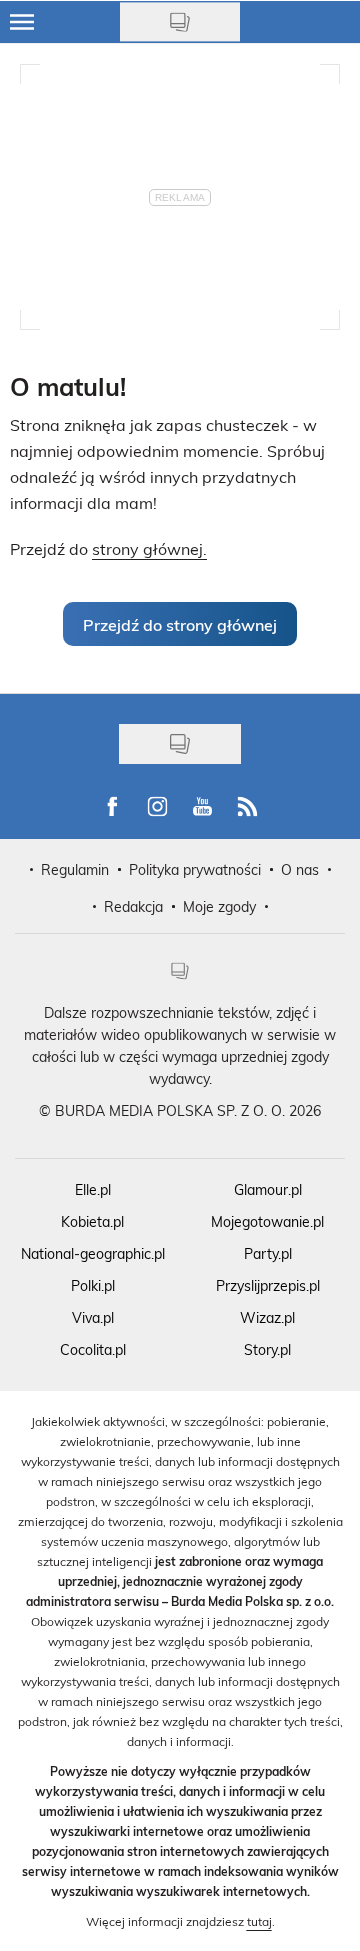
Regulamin (75, 869)
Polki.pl (93, 1285)
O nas (300, 869)
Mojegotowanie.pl (267, 1221)
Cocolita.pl (93, 1349)
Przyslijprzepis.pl (268, 1285)
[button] (180, 624)
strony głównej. (149, 548)
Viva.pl (93, 1317)
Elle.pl (93, 1189)
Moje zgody (219, 906)
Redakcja (133, 906)
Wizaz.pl (267, 1317)
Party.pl (268, 1253)
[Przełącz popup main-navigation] (22, 22)
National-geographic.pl (93, 1253)
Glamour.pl (268, 1189)
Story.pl (267, 1349)
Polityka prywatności (195, 869)
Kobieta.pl (92, 1221)
